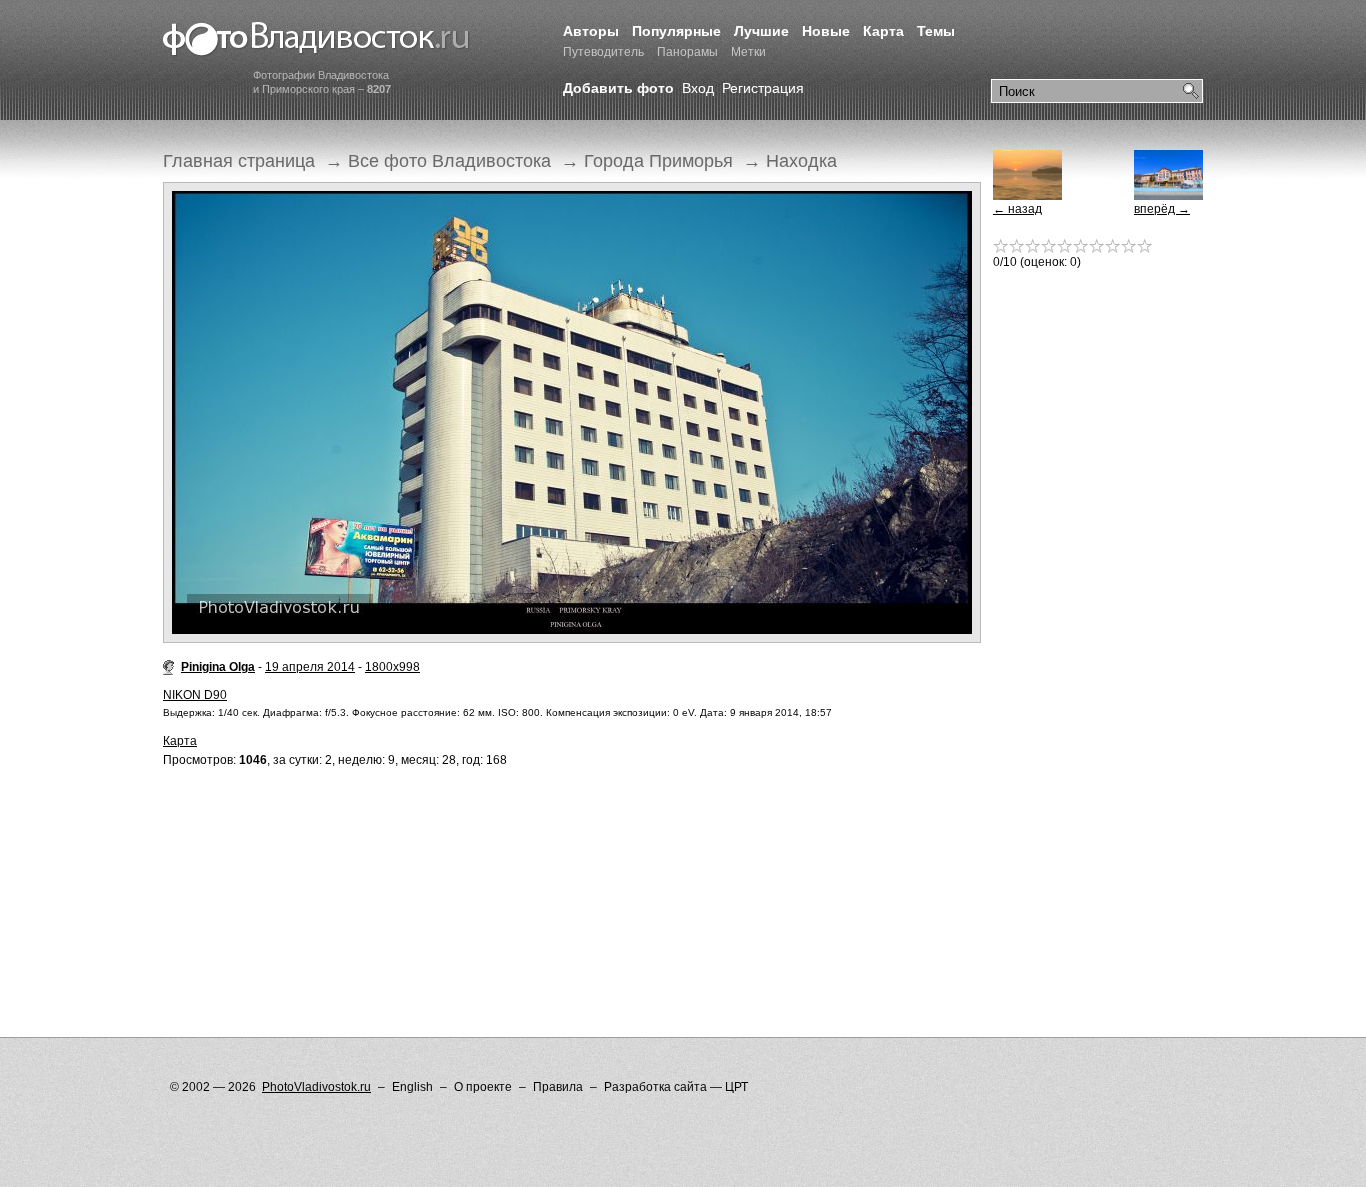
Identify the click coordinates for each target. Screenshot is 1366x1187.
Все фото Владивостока (449, 161)
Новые (826, 31)
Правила (558, 1087)
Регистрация (763, 88)
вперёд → (1162, 209)
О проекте (483, 1087)
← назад (1017, 209)
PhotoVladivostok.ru (316, 1087)
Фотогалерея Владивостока (316, 40)
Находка (801, 161)
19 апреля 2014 (310, 667)
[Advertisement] (527, 862)
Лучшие (761, 31)
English (412, 1087)
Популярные (676, 31)
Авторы (591, 31)
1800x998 (392, 667)
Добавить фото (618, 88)
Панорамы (687, 52)
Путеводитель (603, 52)
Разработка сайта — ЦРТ (676, 1087)
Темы (936, 31)
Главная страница (239, 161)
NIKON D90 (195, 695)
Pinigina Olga (218, 667)
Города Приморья (658, 161)
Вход (698, 88)
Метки (748, 52)
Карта (883, 31)
